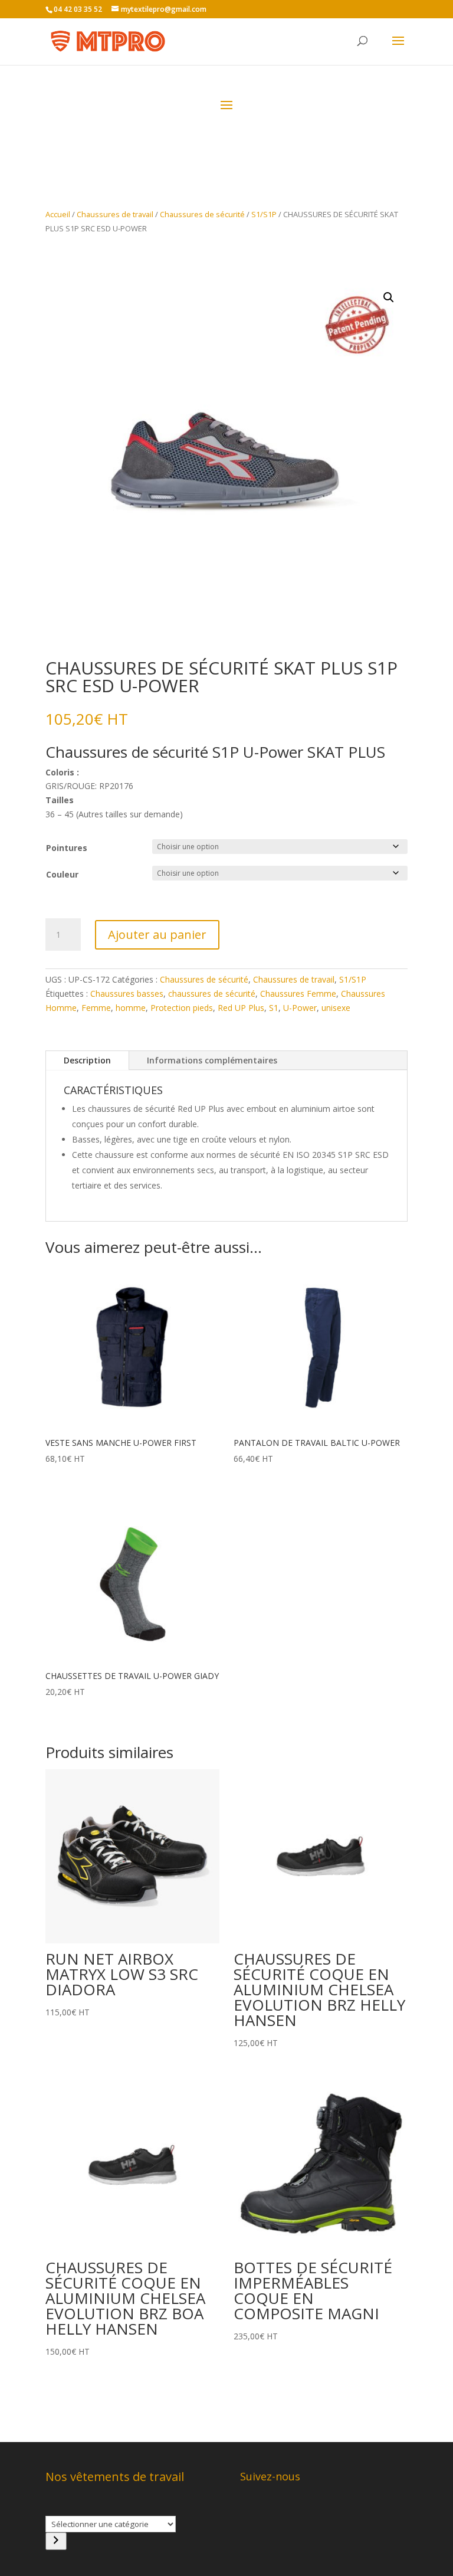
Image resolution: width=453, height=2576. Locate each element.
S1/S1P (264, 214)
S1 (274, 1008)
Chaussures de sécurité (202, 214)
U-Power (300, 1008)
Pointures (67, 848)
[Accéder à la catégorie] (56, 2541)
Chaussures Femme (298, 994)
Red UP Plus (241, 1008)
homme (131, 1008)
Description (87, 1060)
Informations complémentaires (212, 1060)
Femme (96, 1008)
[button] (389, 297)
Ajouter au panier (157, 935)
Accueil (58, 214)
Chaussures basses (127, 994)
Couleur (62, 874)
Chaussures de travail (115, 214)
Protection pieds (182, 1008)
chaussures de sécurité (212, 994)
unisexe (336, 1008)
